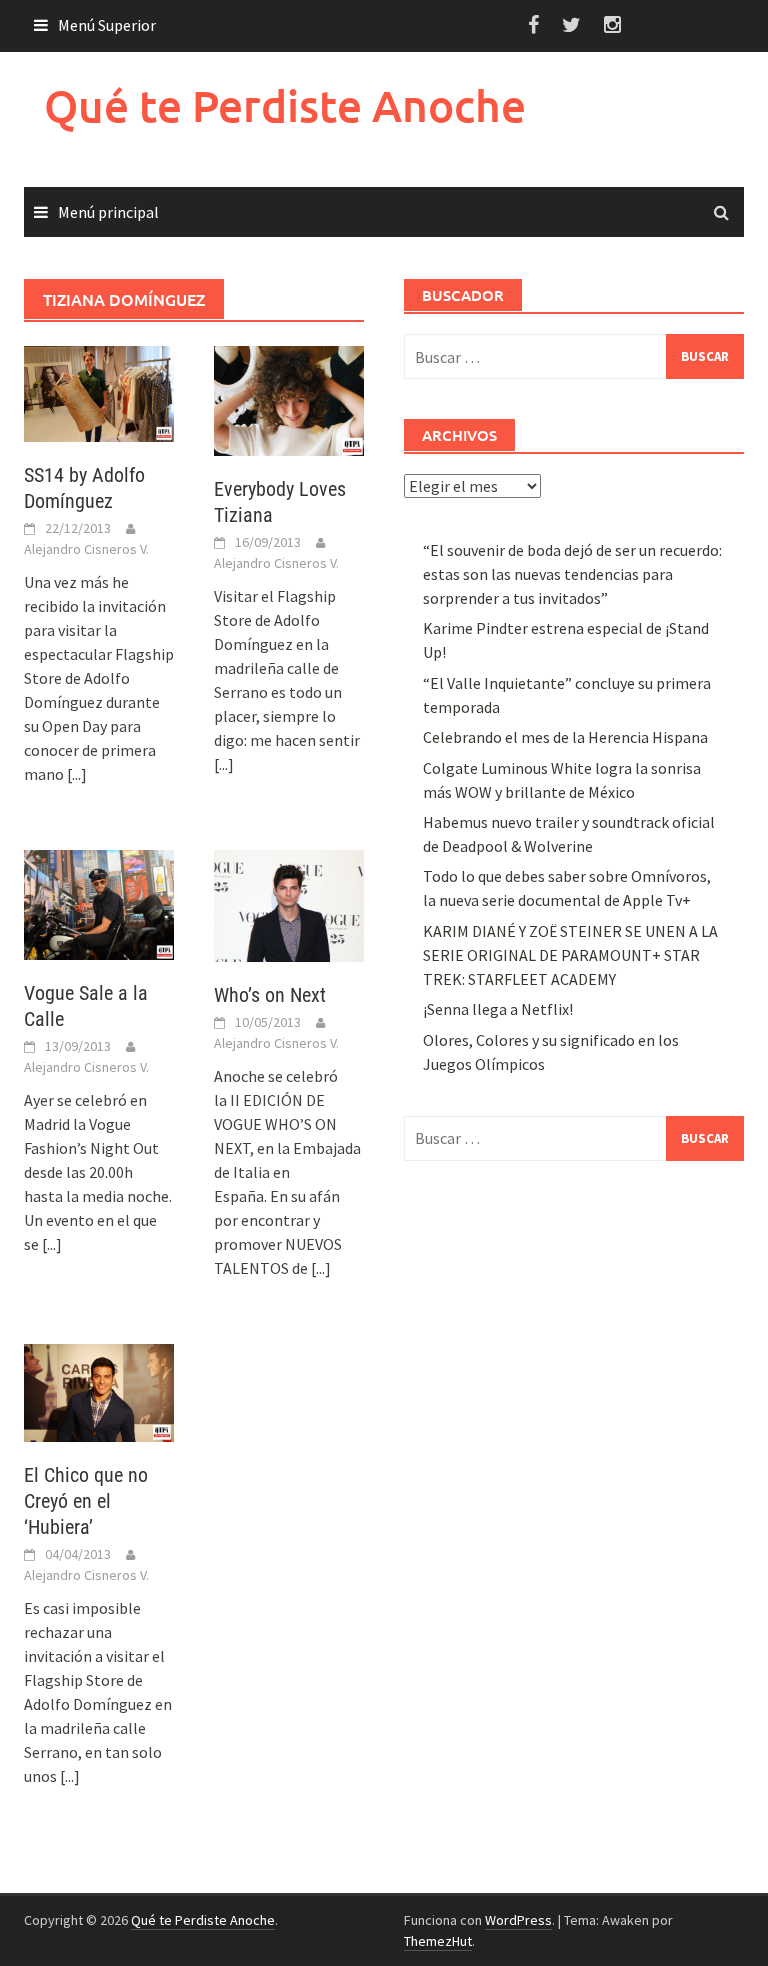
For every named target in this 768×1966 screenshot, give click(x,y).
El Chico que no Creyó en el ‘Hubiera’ (86, 1501)
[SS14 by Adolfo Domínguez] (99, 392)
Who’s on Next (270, 995)
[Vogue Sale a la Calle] (99, 903)
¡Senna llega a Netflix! (498, 1009)
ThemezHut (438, 1941)
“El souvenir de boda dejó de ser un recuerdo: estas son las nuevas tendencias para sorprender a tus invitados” (572, 574)
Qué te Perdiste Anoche (285, 105)
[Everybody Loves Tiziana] (289, 399)
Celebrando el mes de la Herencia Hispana (565, 737)
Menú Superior (107, 25)
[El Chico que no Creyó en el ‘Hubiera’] (99, 1391)
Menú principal (108, 212)
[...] (77, 774)
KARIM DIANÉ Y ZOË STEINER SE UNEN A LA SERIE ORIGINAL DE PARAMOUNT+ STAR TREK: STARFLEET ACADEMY (570, 955)
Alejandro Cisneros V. (86, 549)
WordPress (518, 1920)
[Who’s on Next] (289, 904)
